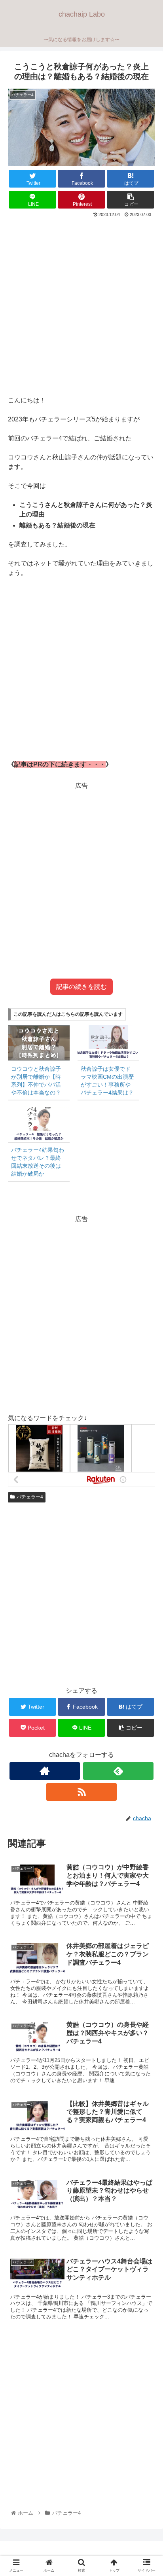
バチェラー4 (30, 1497)
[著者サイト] (45, 1771)
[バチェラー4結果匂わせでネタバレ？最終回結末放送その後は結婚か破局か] (39, 1124)
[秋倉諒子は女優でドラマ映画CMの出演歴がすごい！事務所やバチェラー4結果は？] (108, 1043)
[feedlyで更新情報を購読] (118, 1771)
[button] (147, 1399)
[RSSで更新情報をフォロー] (82, 1792)
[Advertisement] (81, 305)
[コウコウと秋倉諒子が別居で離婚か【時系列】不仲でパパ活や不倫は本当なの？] (39, 1043)
